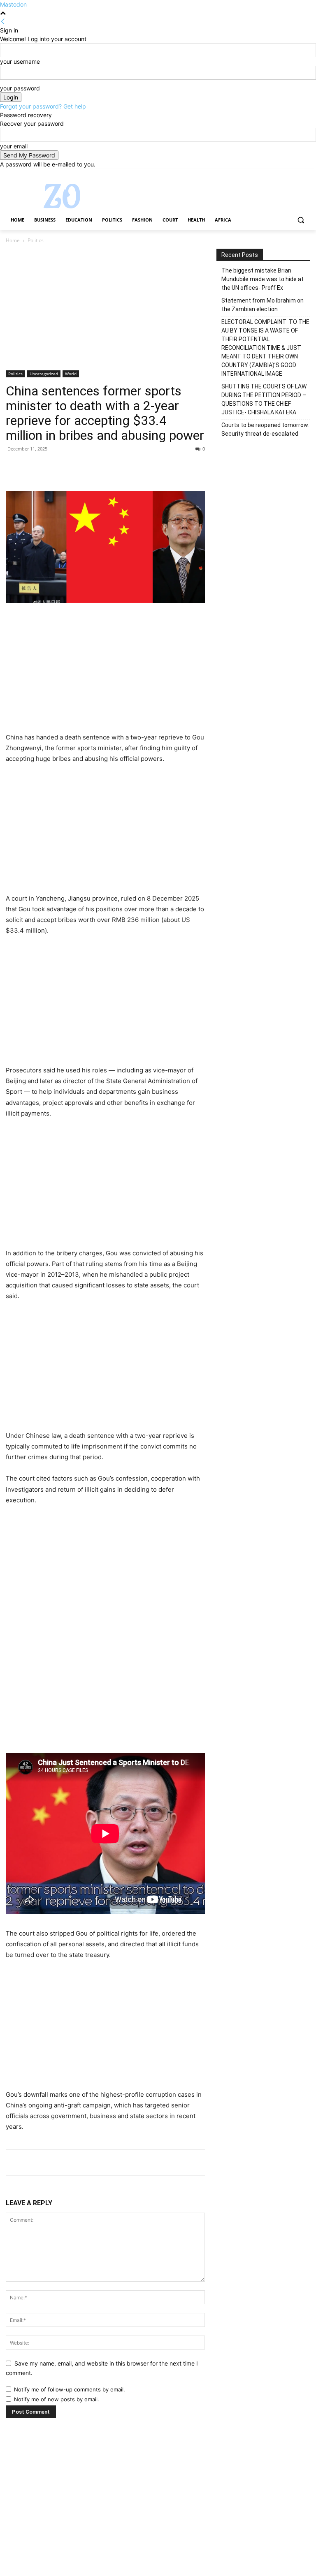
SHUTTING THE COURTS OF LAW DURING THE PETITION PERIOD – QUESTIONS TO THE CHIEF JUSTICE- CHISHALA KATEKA (264, 399)
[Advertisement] (105, 310)
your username (20, 61)
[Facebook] (260, 174)
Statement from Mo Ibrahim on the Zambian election (263, 305)
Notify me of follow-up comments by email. (70, 2389)
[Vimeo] (294, 174)
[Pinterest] (52, 467)
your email (14, 146)
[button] (301, 220)
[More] (90, 467)
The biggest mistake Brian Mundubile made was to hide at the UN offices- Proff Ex (263, 279)
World (71, 374)
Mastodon (13, 4)
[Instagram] (271, 174)
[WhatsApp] (71, 467)
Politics (15, 374)
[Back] (3, 22)
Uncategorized (44, 374)
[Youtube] (306, 174)
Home (13, 240)
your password (20, 88)
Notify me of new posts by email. (57, 2399)
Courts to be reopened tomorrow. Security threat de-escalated (265, 429)
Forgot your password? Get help (43, 106)
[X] (283, 174)
